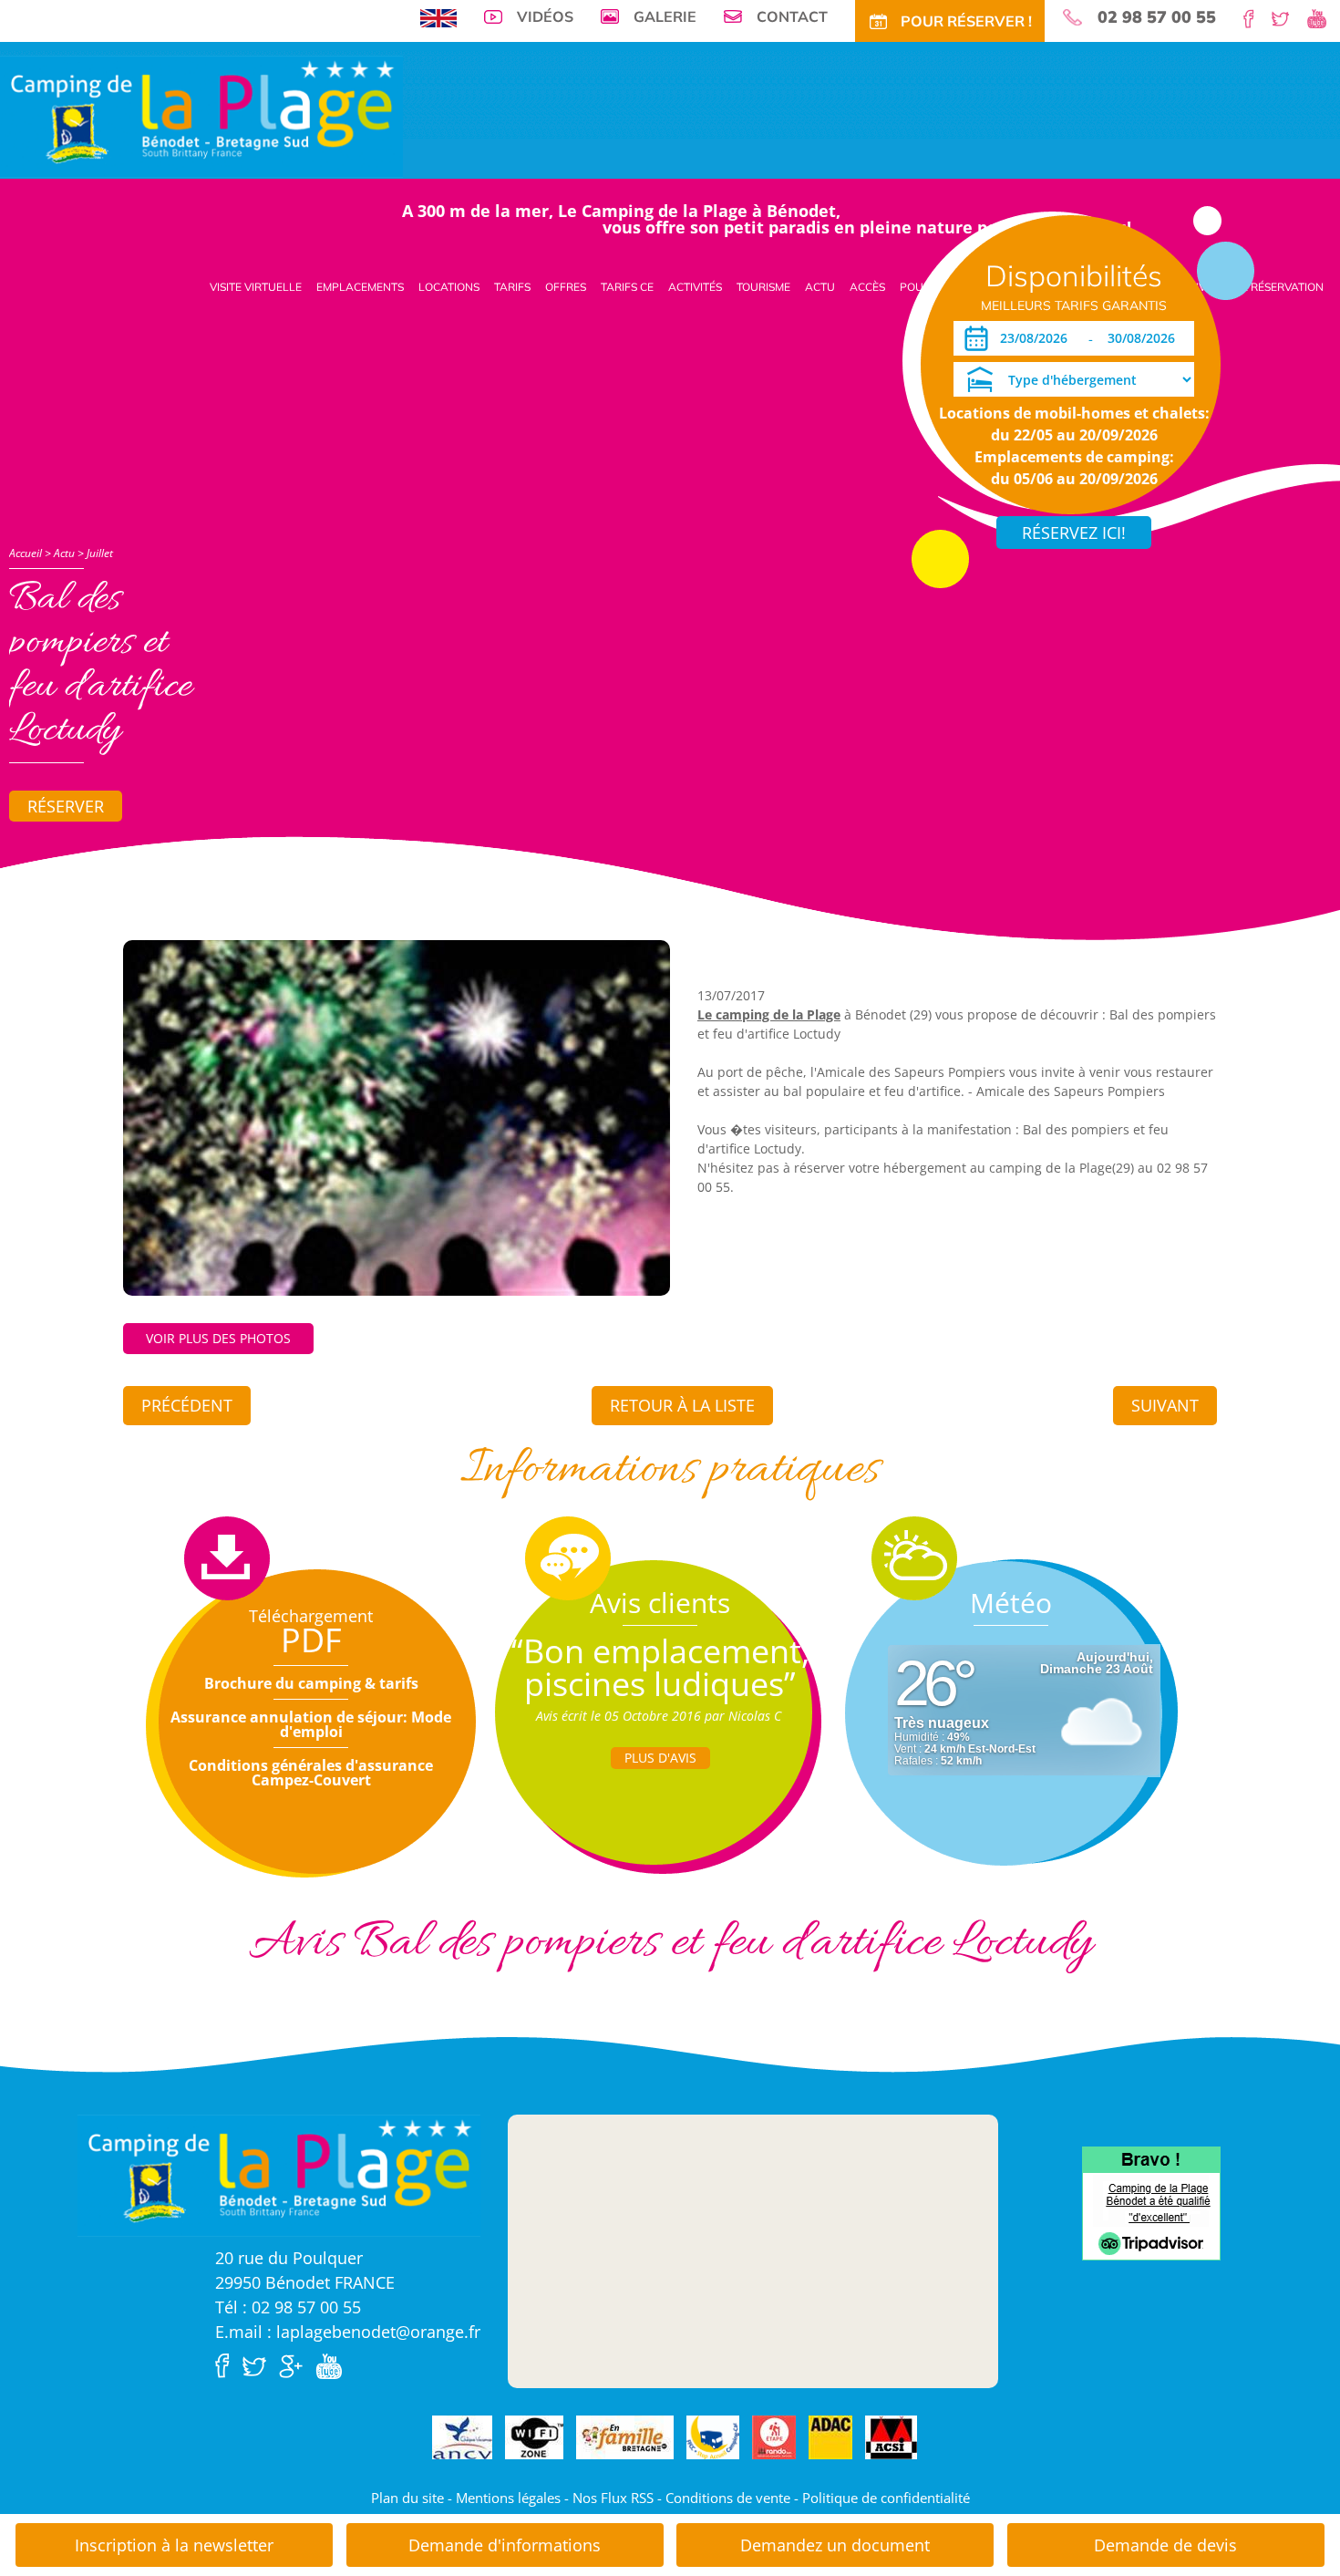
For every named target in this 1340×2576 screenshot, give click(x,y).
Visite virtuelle (256, 287)
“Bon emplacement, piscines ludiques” (660, 1667)
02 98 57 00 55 (1157, 17)
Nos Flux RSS (613, 2498)
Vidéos (545, 16)
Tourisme (763, 287)
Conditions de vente (728, 2498)
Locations (449, 287)
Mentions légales (508, 2498)
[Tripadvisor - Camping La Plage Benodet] (1151, 2202)
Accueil (26, 553)
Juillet (100, 553)
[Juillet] (201, 115)
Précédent (187, 1405)
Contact (792, 16)
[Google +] (295, 2364)
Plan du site (407, 2498)
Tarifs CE (627, 287)
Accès (867, 287)
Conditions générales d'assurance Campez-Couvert (311, 1773)
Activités (695, 287)
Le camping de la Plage (769, 1014)
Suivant (1165, 1405)
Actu (820, 287)
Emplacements (360, 287)
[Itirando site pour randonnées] (774, 2438)
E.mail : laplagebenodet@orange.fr (348, 2332)
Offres (566, 287)
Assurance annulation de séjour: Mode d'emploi (311, 1724)
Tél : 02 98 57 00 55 (288, 2307)
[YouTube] (1324, 17)
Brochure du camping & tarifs (311, 1683)
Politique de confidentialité (886, 2498)
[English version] (438, 16)
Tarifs (512, 287)
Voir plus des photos (218, 1338)
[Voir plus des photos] (397, 1116)
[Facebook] (1256, 17)
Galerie (665, 16)
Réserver (66, 806)
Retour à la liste (682, 1405)
